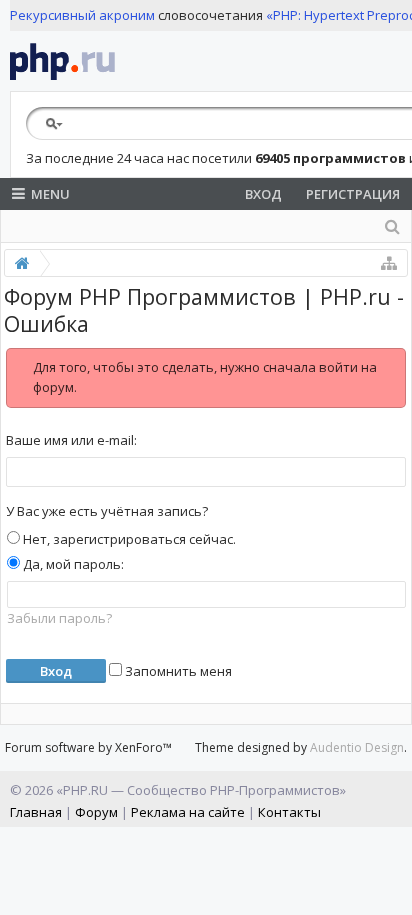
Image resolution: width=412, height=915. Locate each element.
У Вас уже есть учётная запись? (107, 511)
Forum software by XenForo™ (88, 747)
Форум (96, 812)
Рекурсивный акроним (82, 15)
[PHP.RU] (62, 61)
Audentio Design (357, 747)
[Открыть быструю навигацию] (389, 263)
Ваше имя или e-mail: (71, 440)
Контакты (289, 812)
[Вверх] (392, 892)
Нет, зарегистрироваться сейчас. (128, 539)
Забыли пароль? (59, 618)
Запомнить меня (177, 671)
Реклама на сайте (188, 812)
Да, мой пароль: (72, 564)
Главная (36, 812)
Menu (50, 194)
